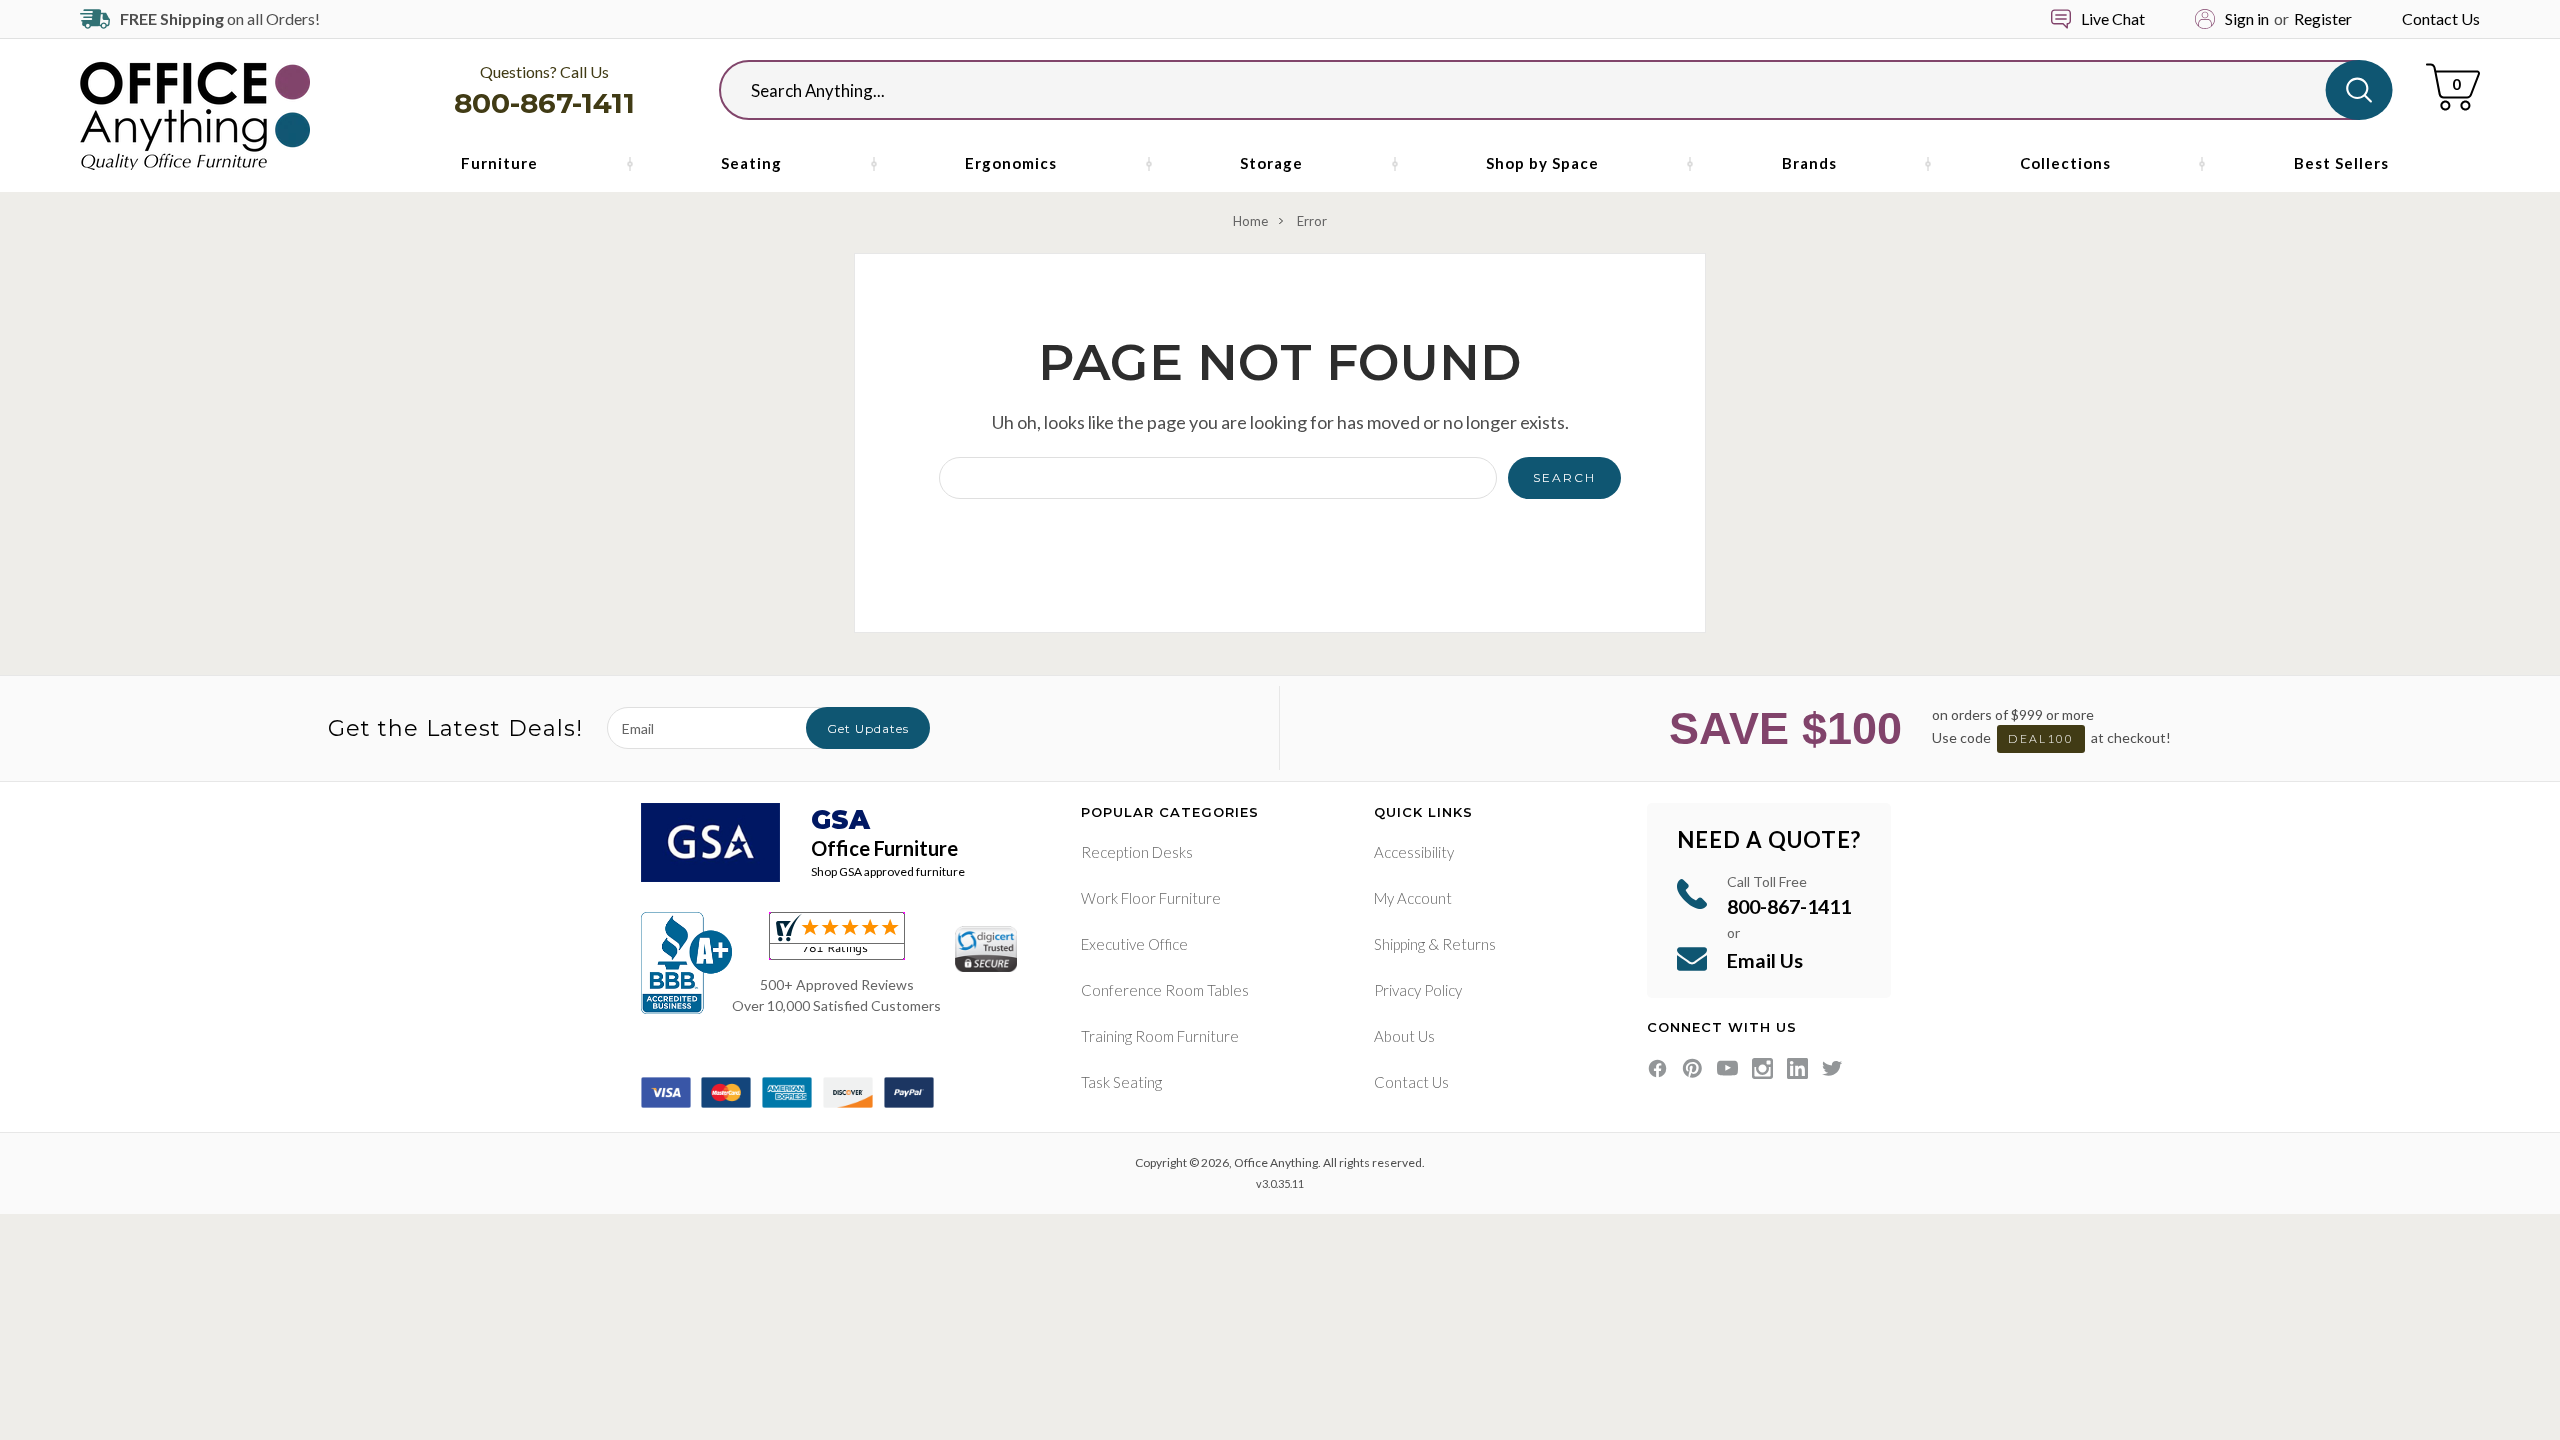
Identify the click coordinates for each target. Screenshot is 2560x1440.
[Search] (2359, 90)
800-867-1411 (544, 103)
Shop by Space (1542, 163)
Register (2323, 18)
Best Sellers (2341, 163)
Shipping (1399, 944)
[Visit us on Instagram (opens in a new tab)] (1762, 1068)
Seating (751, 163)
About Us (1404, 1036)
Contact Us (2441, 18)
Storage (1271, 163)
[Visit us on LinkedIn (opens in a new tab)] (1797, 1068)
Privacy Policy (1418, 990)
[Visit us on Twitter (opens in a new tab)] (1832, 1068)
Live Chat (2113, 18)
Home (1250, 221)
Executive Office (1134, 944)
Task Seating (1121, 1082)
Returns (1469, 944)
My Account (1413, 898)
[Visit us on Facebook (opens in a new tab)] (1657, 1068)
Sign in (2247, 18)
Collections (2065, 163)
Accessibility (1414, 852)
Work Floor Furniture (1151, 898)
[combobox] (1539, 90)
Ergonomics (1011, 163)
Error (1312, 221)
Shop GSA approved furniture (888, 871)
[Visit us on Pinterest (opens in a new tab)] (1692, 1068)
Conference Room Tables (1165, 990)
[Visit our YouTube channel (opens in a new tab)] (1727, 1068)
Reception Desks (1137, 852)
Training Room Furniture (1160, 1036)
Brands (1809, 163)
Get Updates (868, 728)
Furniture (499, 163)
